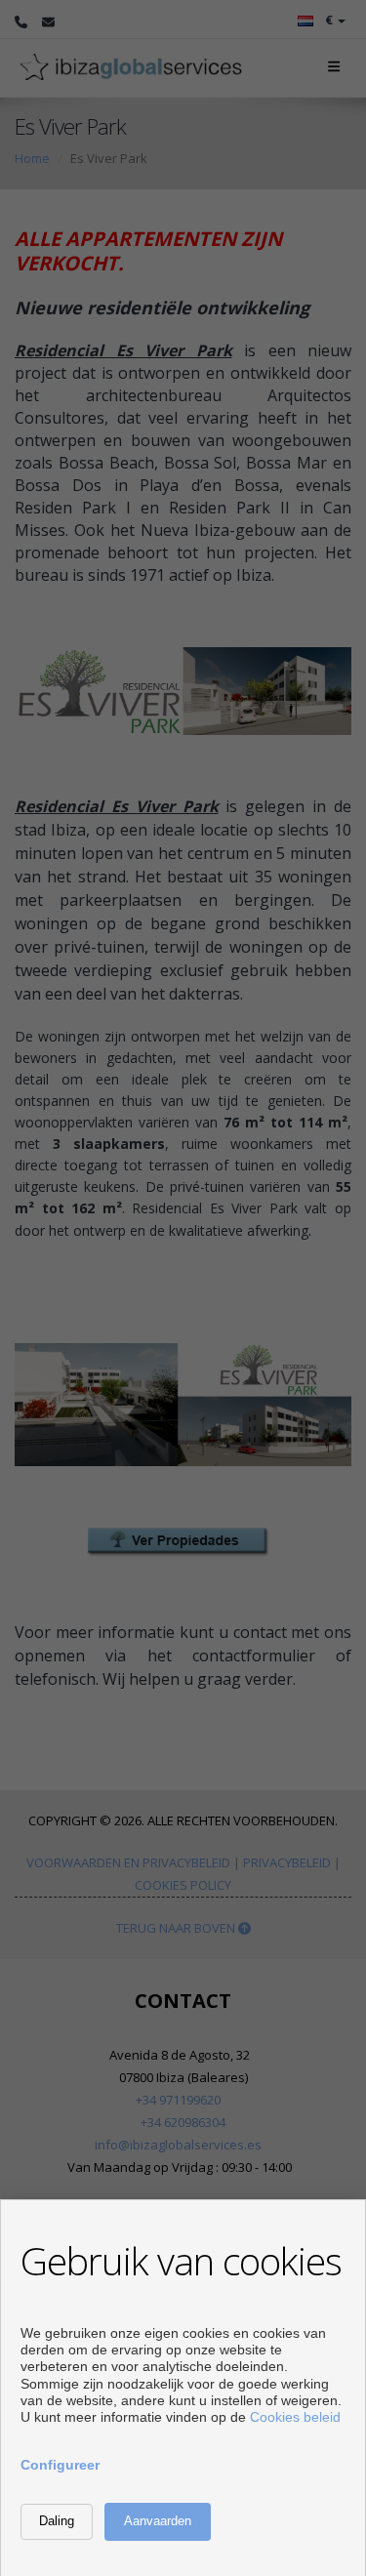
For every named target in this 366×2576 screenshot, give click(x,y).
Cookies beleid (295, 2417)
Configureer (60, 2465)
